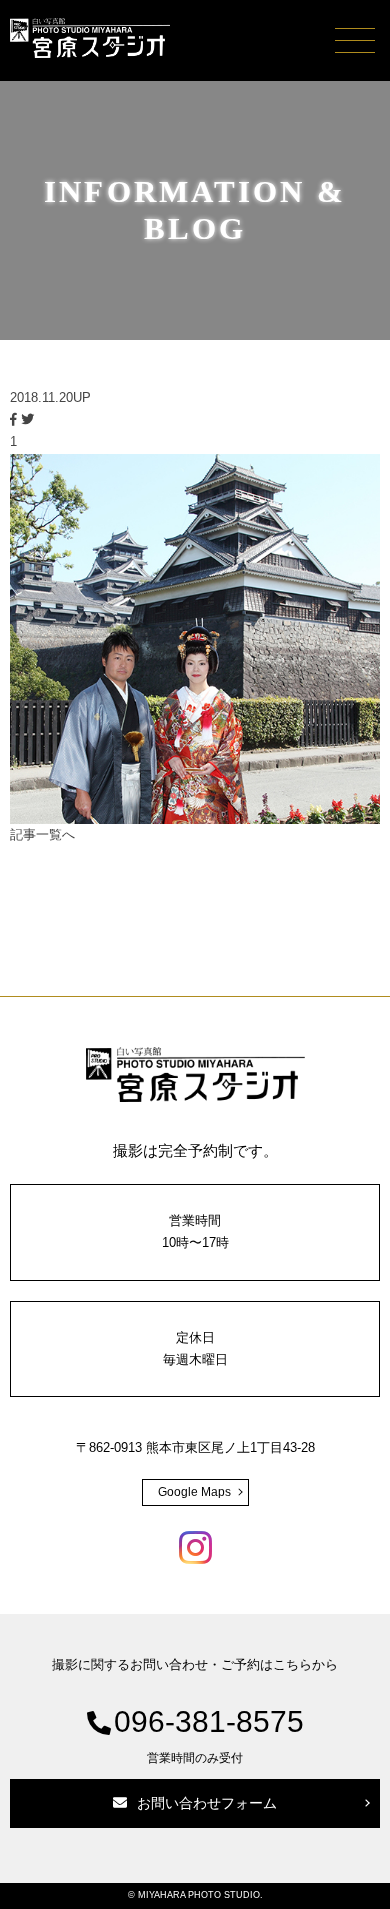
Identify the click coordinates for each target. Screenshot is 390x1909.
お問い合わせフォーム (207, 1803)
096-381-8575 (209, 1735)
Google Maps (194, 1492)
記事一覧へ (42, 834)
